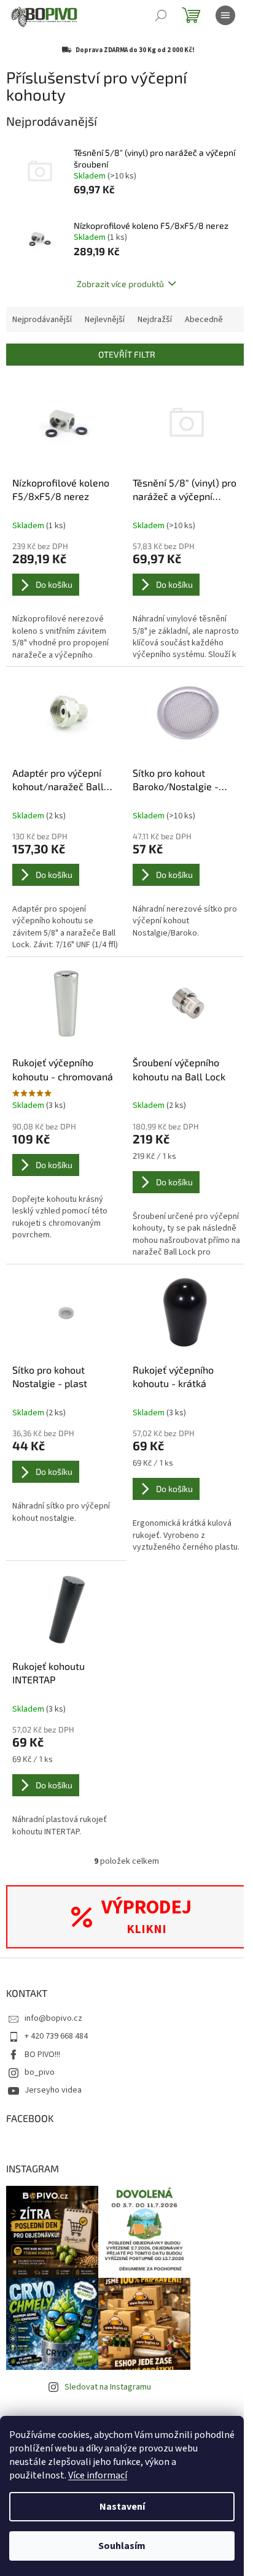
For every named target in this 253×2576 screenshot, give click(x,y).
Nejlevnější (105, 320)
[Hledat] (161, 15)
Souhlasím (122, 2546)
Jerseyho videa (53, 2090)
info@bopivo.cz (53, 2018)
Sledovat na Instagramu (108, 2387)
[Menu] (225, 15)
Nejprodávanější (42, 320)
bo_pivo (40, 2072)
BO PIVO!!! (42, 2055)
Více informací (98, 2475)
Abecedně (204, 320)
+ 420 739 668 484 (56, 2036)
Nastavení (122, 2507)
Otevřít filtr (127, 354)
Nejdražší (155, 320)
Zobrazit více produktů (120, 284)
